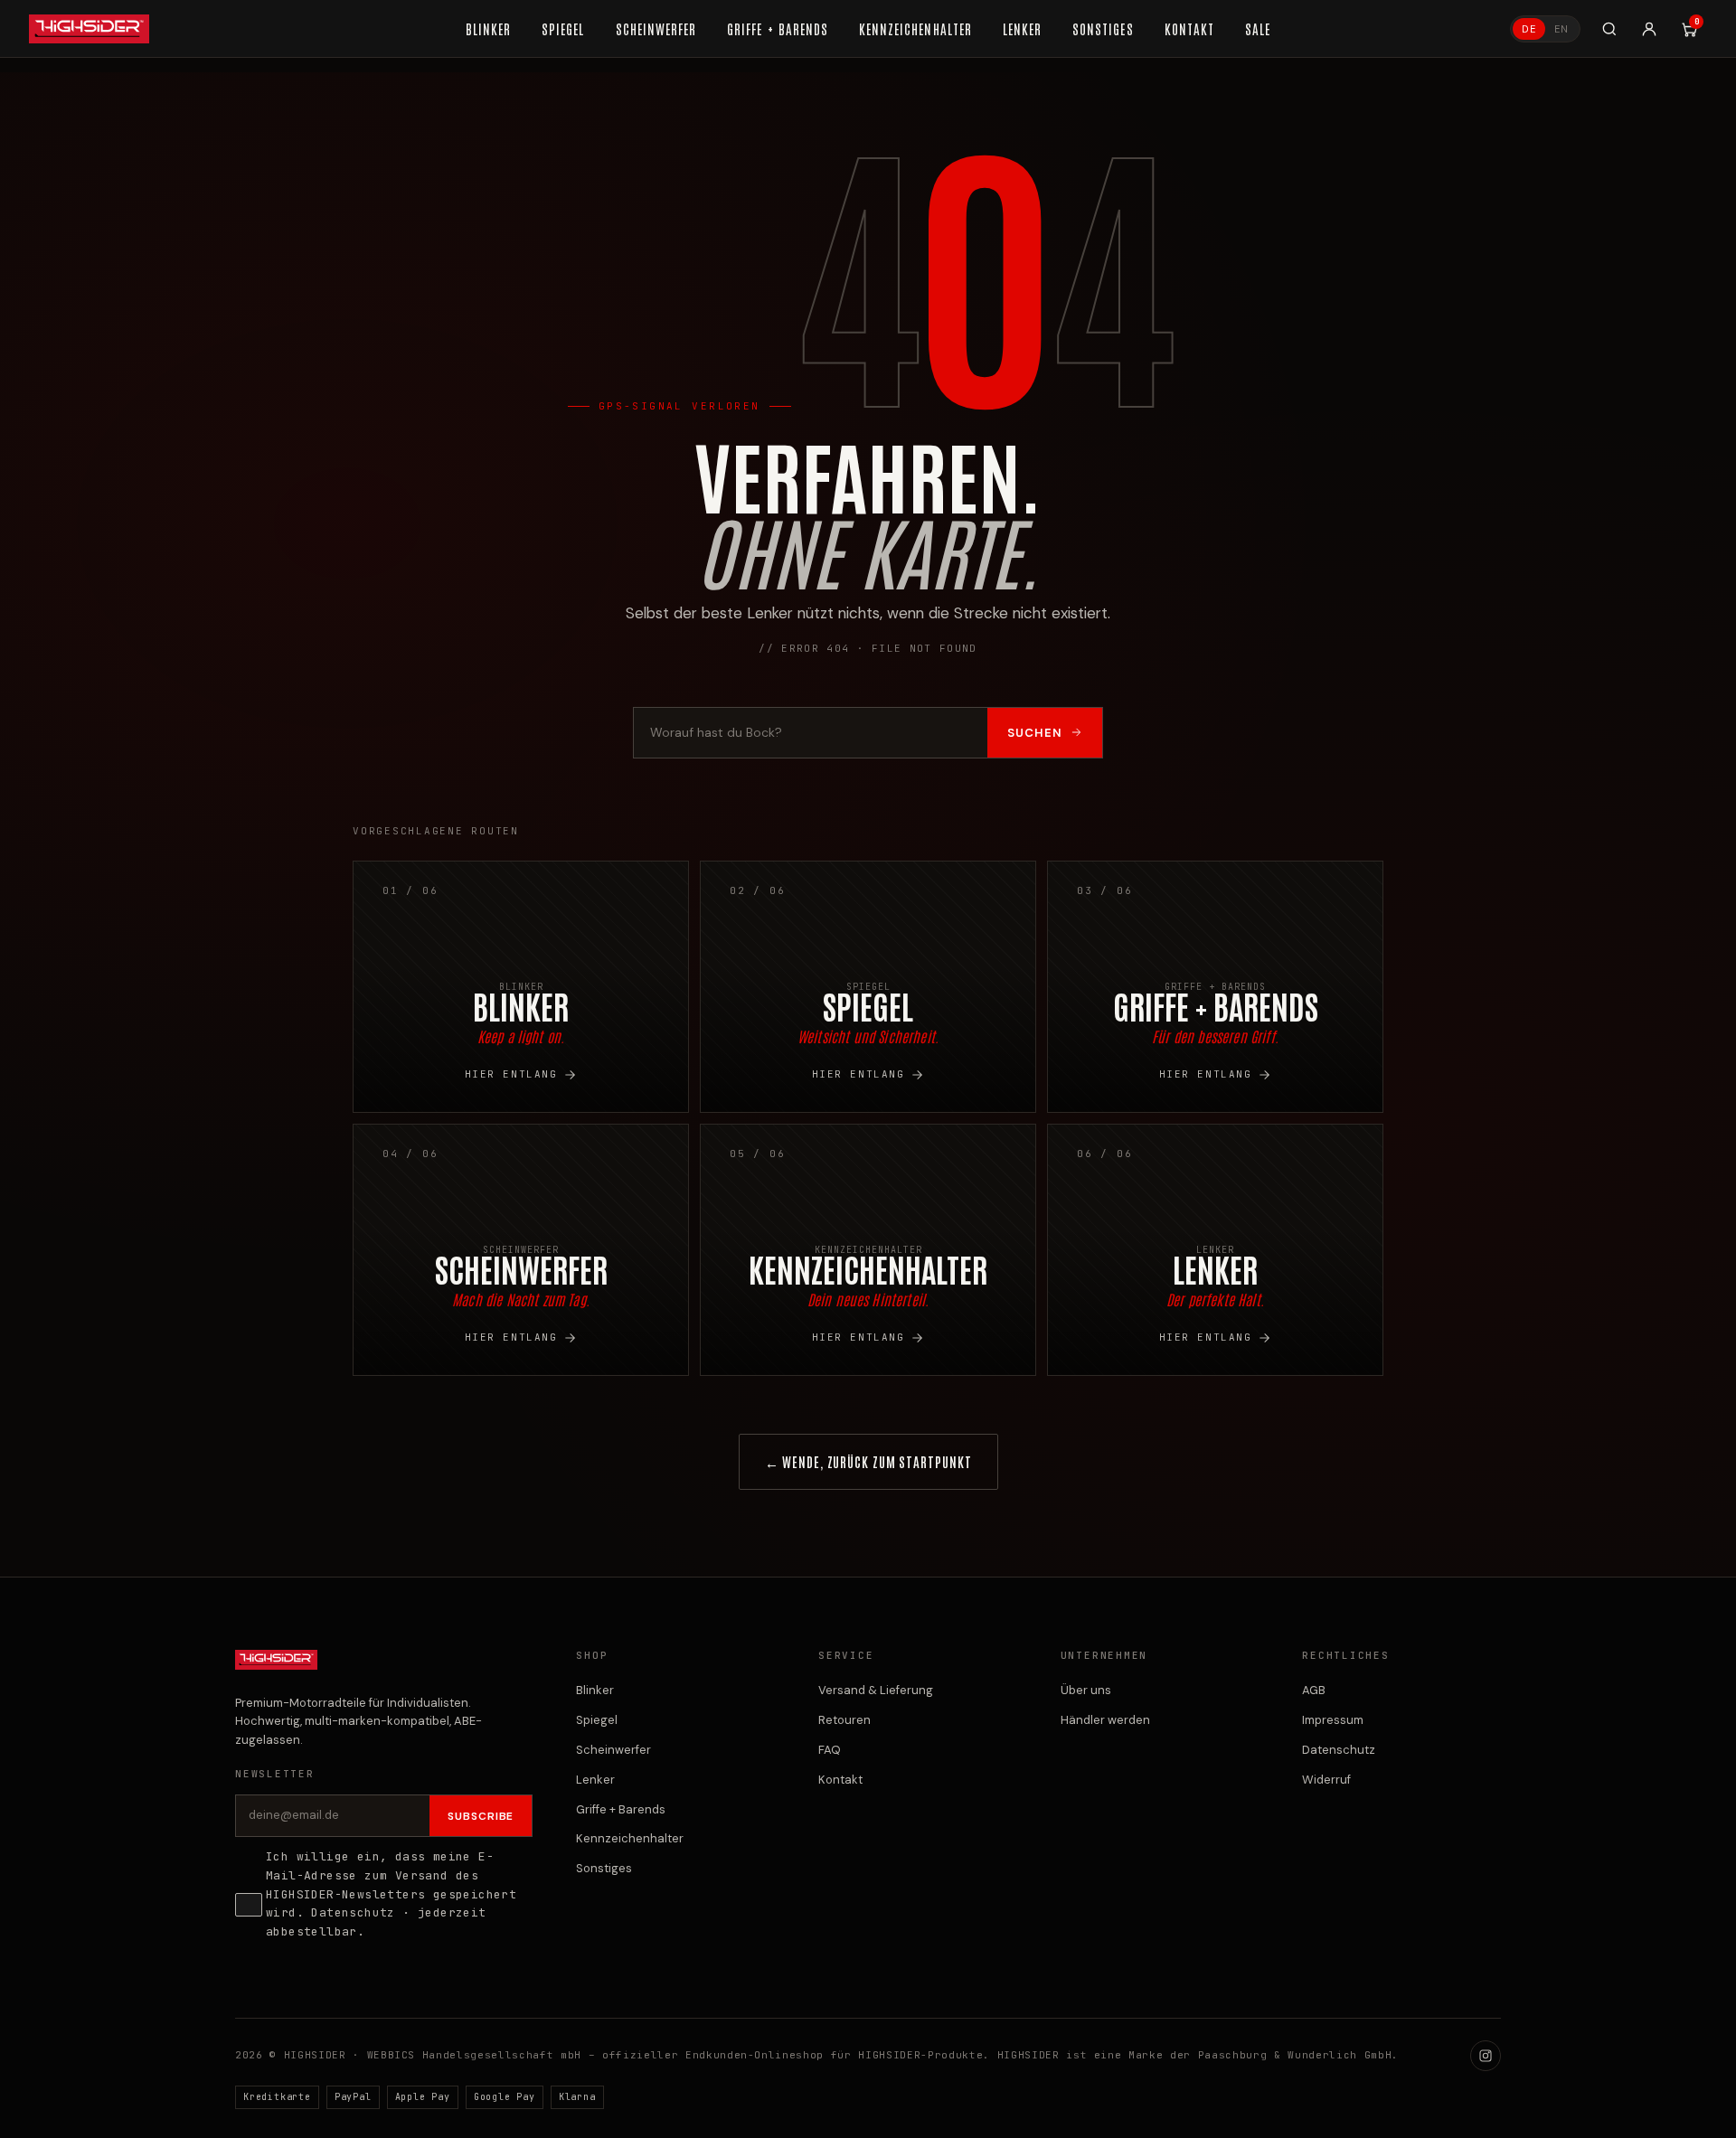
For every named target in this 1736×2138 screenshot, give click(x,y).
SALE (1258, 28)
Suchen (1035, 733)
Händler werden (1105, 1720)
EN (1561, 29)
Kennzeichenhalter (630, 1838)
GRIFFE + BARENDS (778, 28)
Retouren (844, 1720)
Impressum (1333, 1720)
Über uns (1086, 1690)
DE (1529, 29)
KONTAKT (1189, 28)
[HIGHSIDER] (89, 29)
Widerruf (1326, 1780)
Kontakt (840, 1780)
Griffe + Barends (621, 1809)
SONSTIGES (1103, 28)
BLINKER (488, 28)
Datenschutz (353, 1912)
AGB (1314, 1690)
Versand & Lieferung (876, 1690)
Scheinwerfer (613, 1750)
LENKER (1022, 28)
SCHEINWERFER (656, 28)
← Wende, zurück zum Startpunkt (868, 1461)
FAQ (830, 1750)
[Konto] (1649, 29)
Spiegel (597, 1720)
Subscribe (481, 1816)
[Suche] (1609, 29)
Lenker (595, 1780)
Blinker (595, 1690)
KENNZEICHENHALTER (915, 28)
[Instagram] (1486, 2056)
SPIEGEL (563, 28)
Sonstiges (604, 1868)
